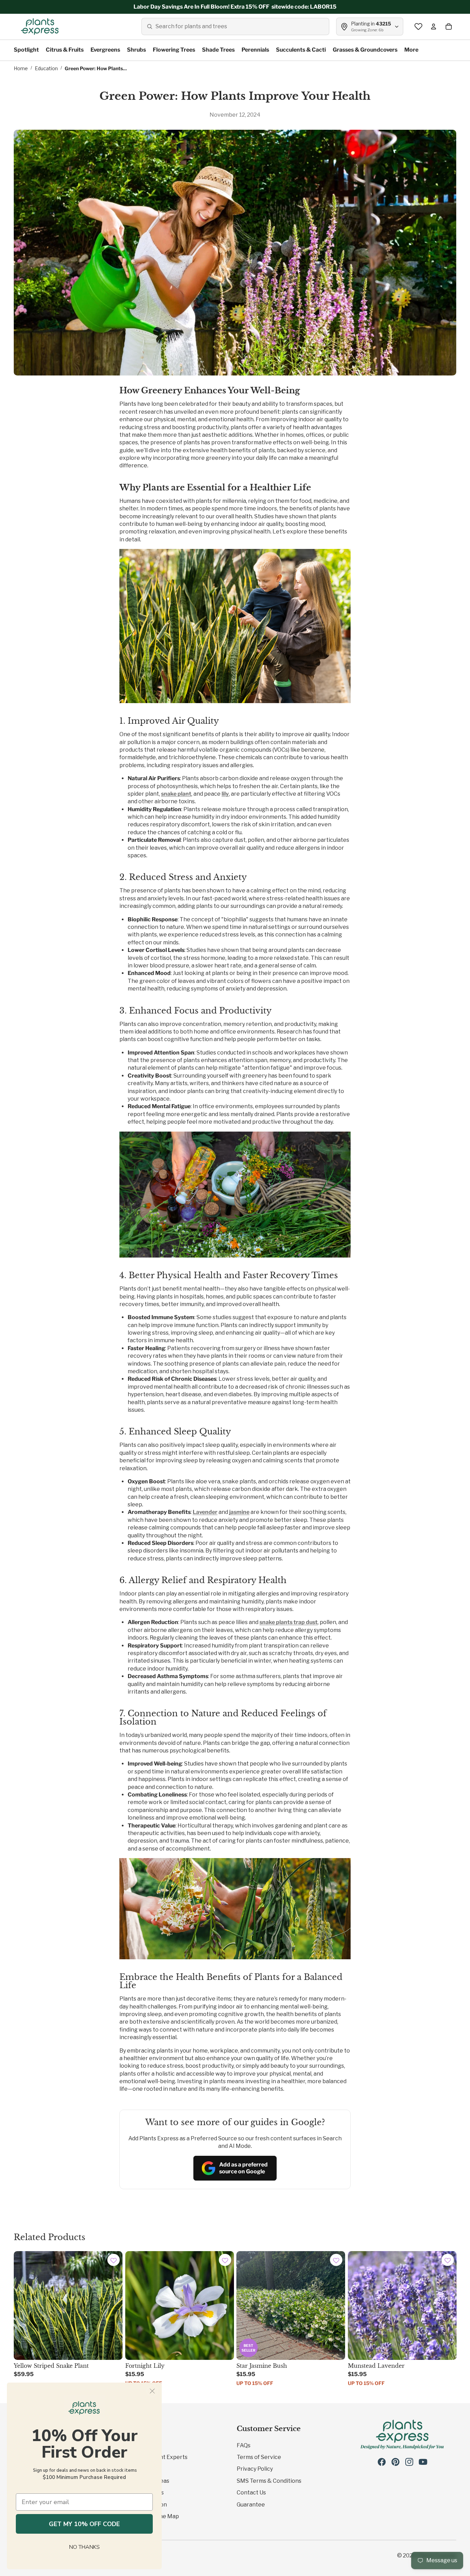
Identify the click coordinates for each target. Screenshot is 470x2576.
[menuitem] (411, 50)
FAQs (244, 2445)
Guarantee (251, 2505)
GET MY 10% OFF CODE (84, 2524)
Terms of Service (259, 2457)
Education (46, 68)
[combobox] (235, 26)
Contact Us (251, 2493)
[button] (114, 2261)
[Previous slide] (247, 2305)
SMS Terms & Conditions (269, 2481)
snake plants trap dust (289, 1622)
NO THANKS (84, 2547)
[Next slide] (335, 2305)
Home (21, 68)
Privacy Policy (255, 2469)
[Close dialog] (152, 2391)
